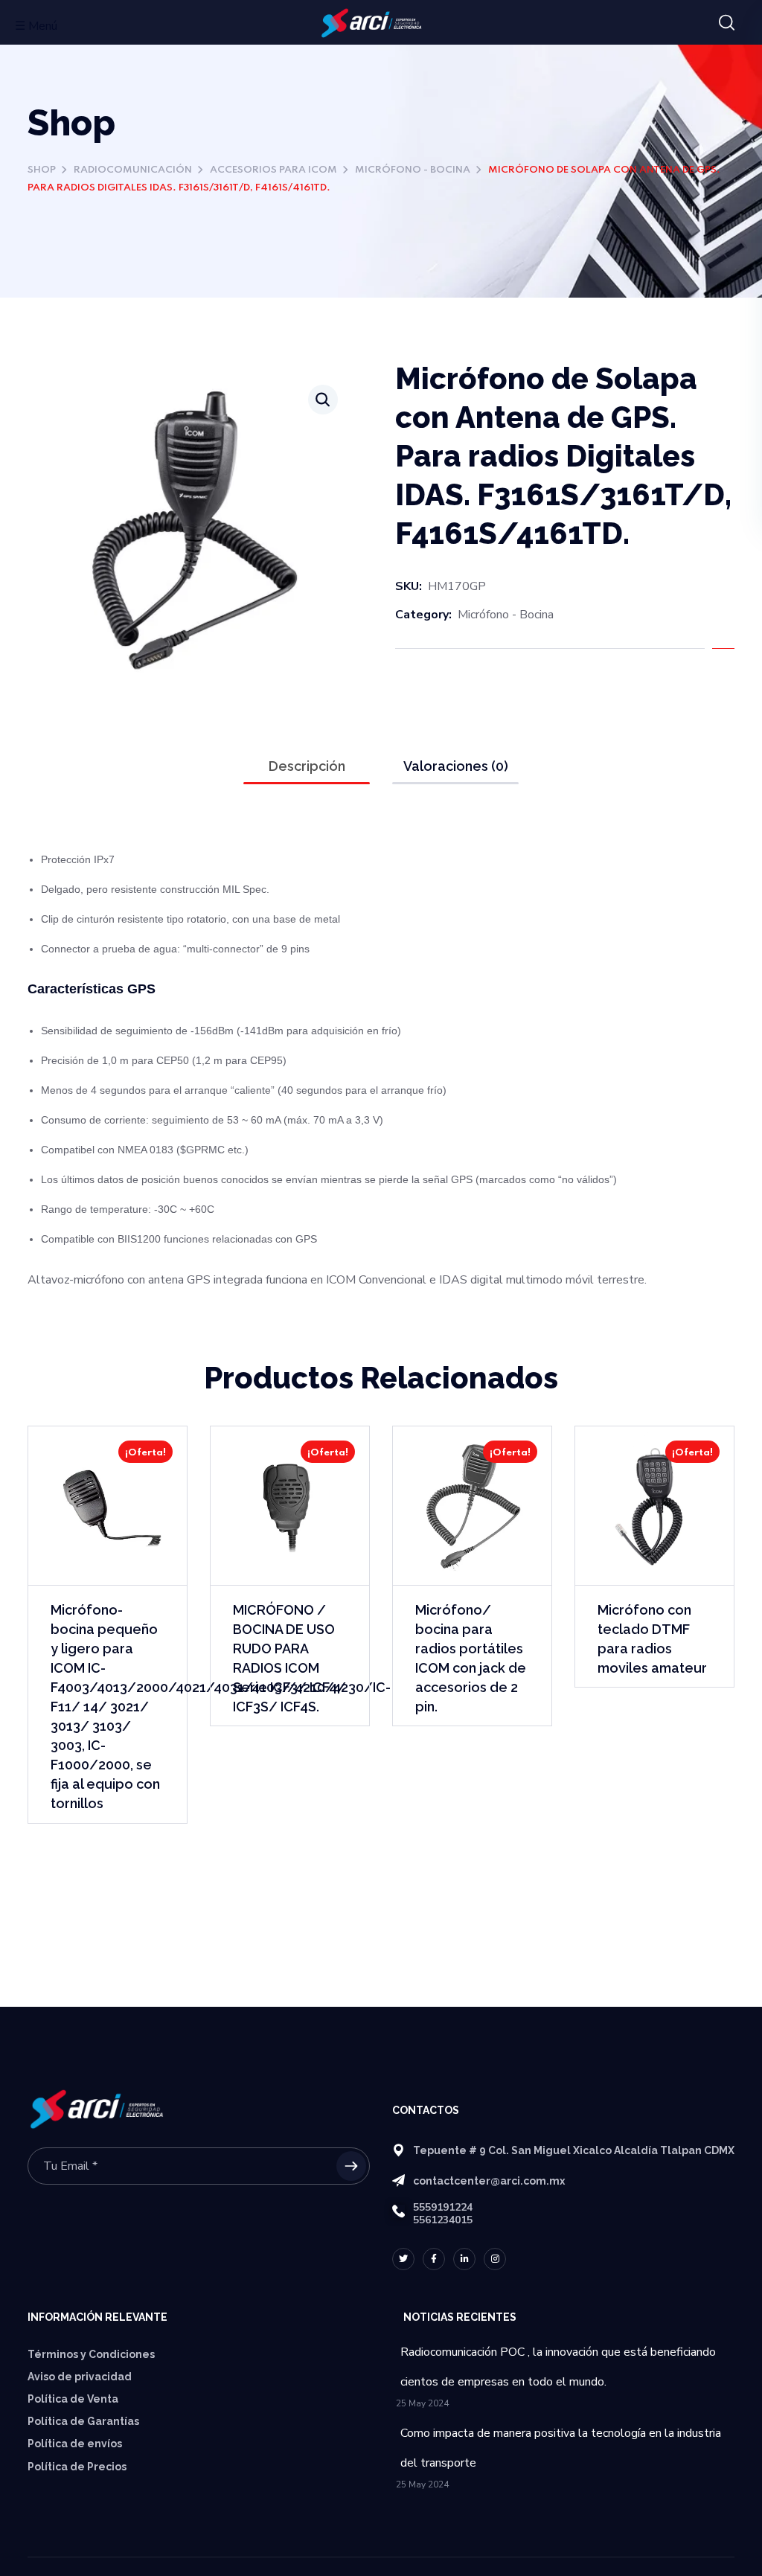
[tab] (307, 766)
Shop (42, 170)
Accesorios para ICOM (273, 170)
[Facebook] (434, 2259)
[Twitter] (403, 2259)
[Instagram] (495, 2259)
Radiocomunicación (133, 170)
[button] (727, 23)
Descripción (307, 766)
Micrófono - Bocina (413, 170)
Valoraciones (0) (456, 766)
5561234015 (443, 2220)
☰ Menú (36, 26)
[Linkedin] (464, 2259)
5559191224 (443, 2207)
